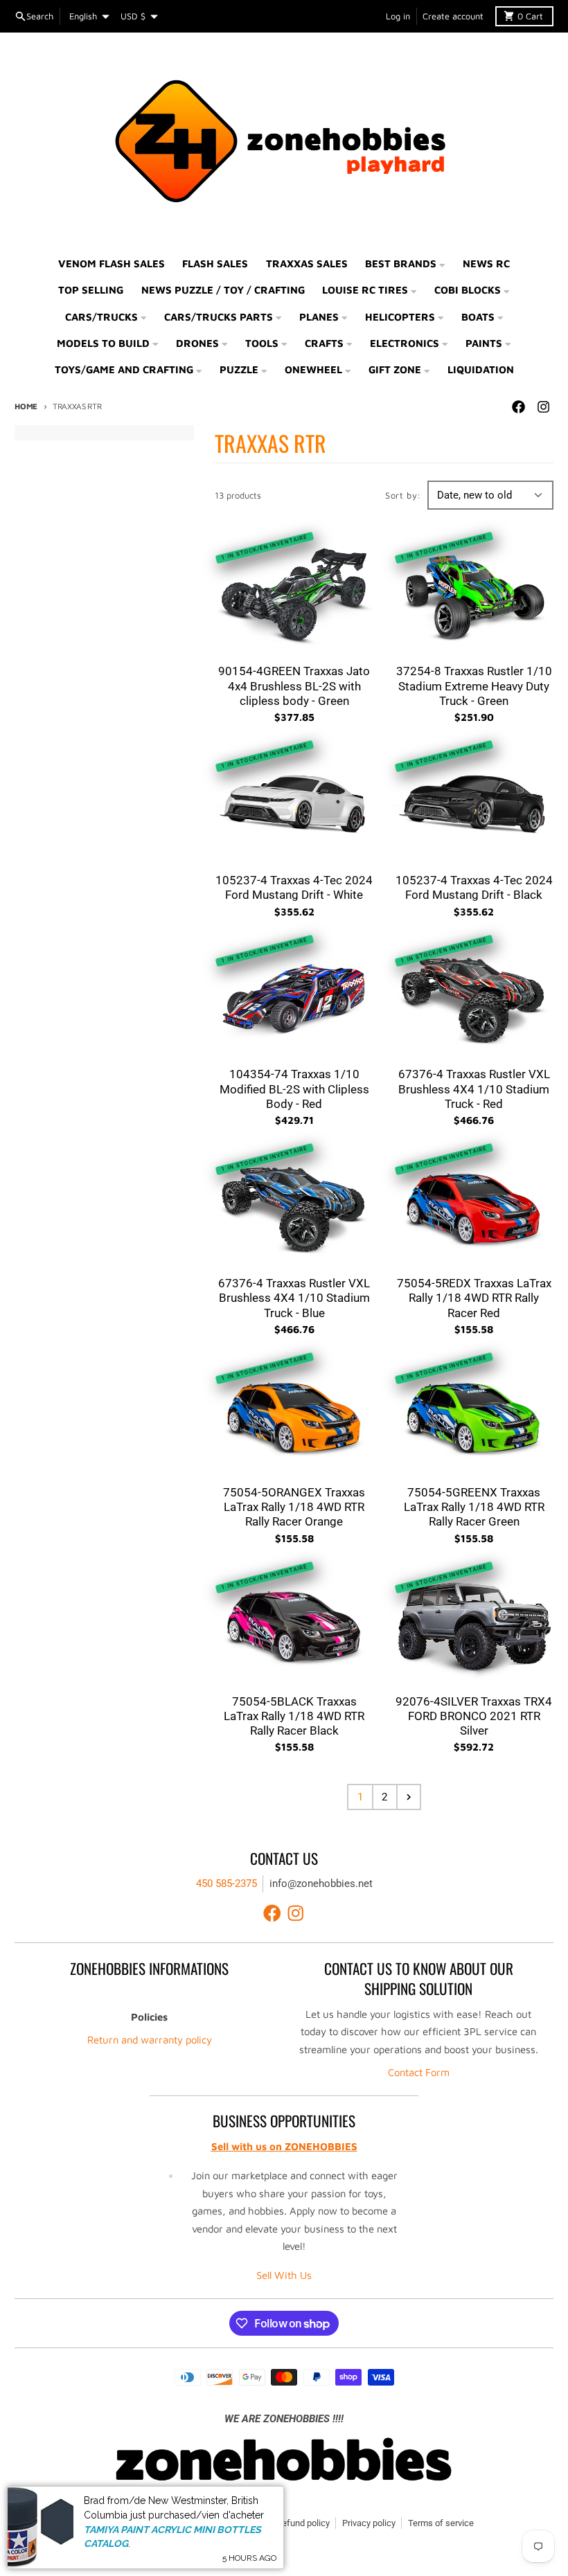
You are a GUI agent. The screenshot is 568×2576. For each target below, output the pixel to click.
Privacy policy (369, 2523)
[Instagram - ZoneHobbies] (544, 407)
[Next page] (409, 1797)
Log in (398, 16)
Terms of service (441, 2523)
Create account (453, 16)
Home (26, 406)
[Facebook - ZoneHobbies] (519, 407)
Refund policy (303, 2523)
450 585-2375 (227, 1884)
